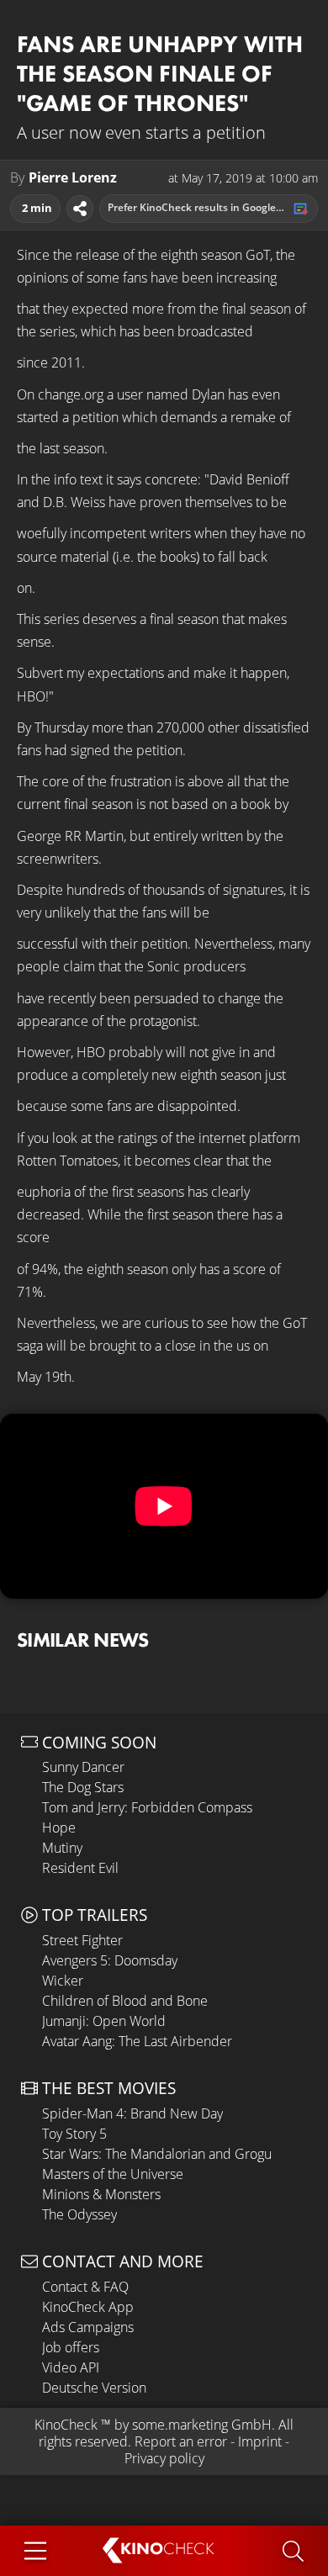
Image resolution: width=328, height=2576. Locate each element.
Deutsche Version (94, 2388)
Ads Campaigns (88, 2327)
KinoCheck (66, 2425)
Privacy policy (164, 2458)
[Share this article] (80, 209)
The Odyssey (79, 2214)
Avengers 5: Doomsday (110, 1960)
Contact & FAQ (85, 2287)
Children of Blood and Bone (125, 2001)
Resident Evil (80, 1868)
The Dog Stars (83, 1787)
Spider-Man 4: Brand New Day (132, 2113)
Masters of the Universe (113, 2174)
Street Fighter (82, 1940)
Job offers (71, 2347)
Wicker (63, 1981)
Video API (71, 2367)
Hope (59, 1828)
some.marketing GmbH (202, 2425)
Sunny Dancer (83, 1767)
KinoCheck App (88, 2307)
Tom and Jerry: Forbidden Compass (147, 1807)
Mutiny (62, 1848)
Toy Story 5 (74, 2134)
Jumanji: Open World (104, 2021)
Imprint (260, 2441)
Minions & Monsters (101, 2194)
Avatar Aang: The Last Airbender (137, 2041)
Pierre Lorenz (73, 178)
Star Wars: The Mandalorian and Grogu (157, 2154)
